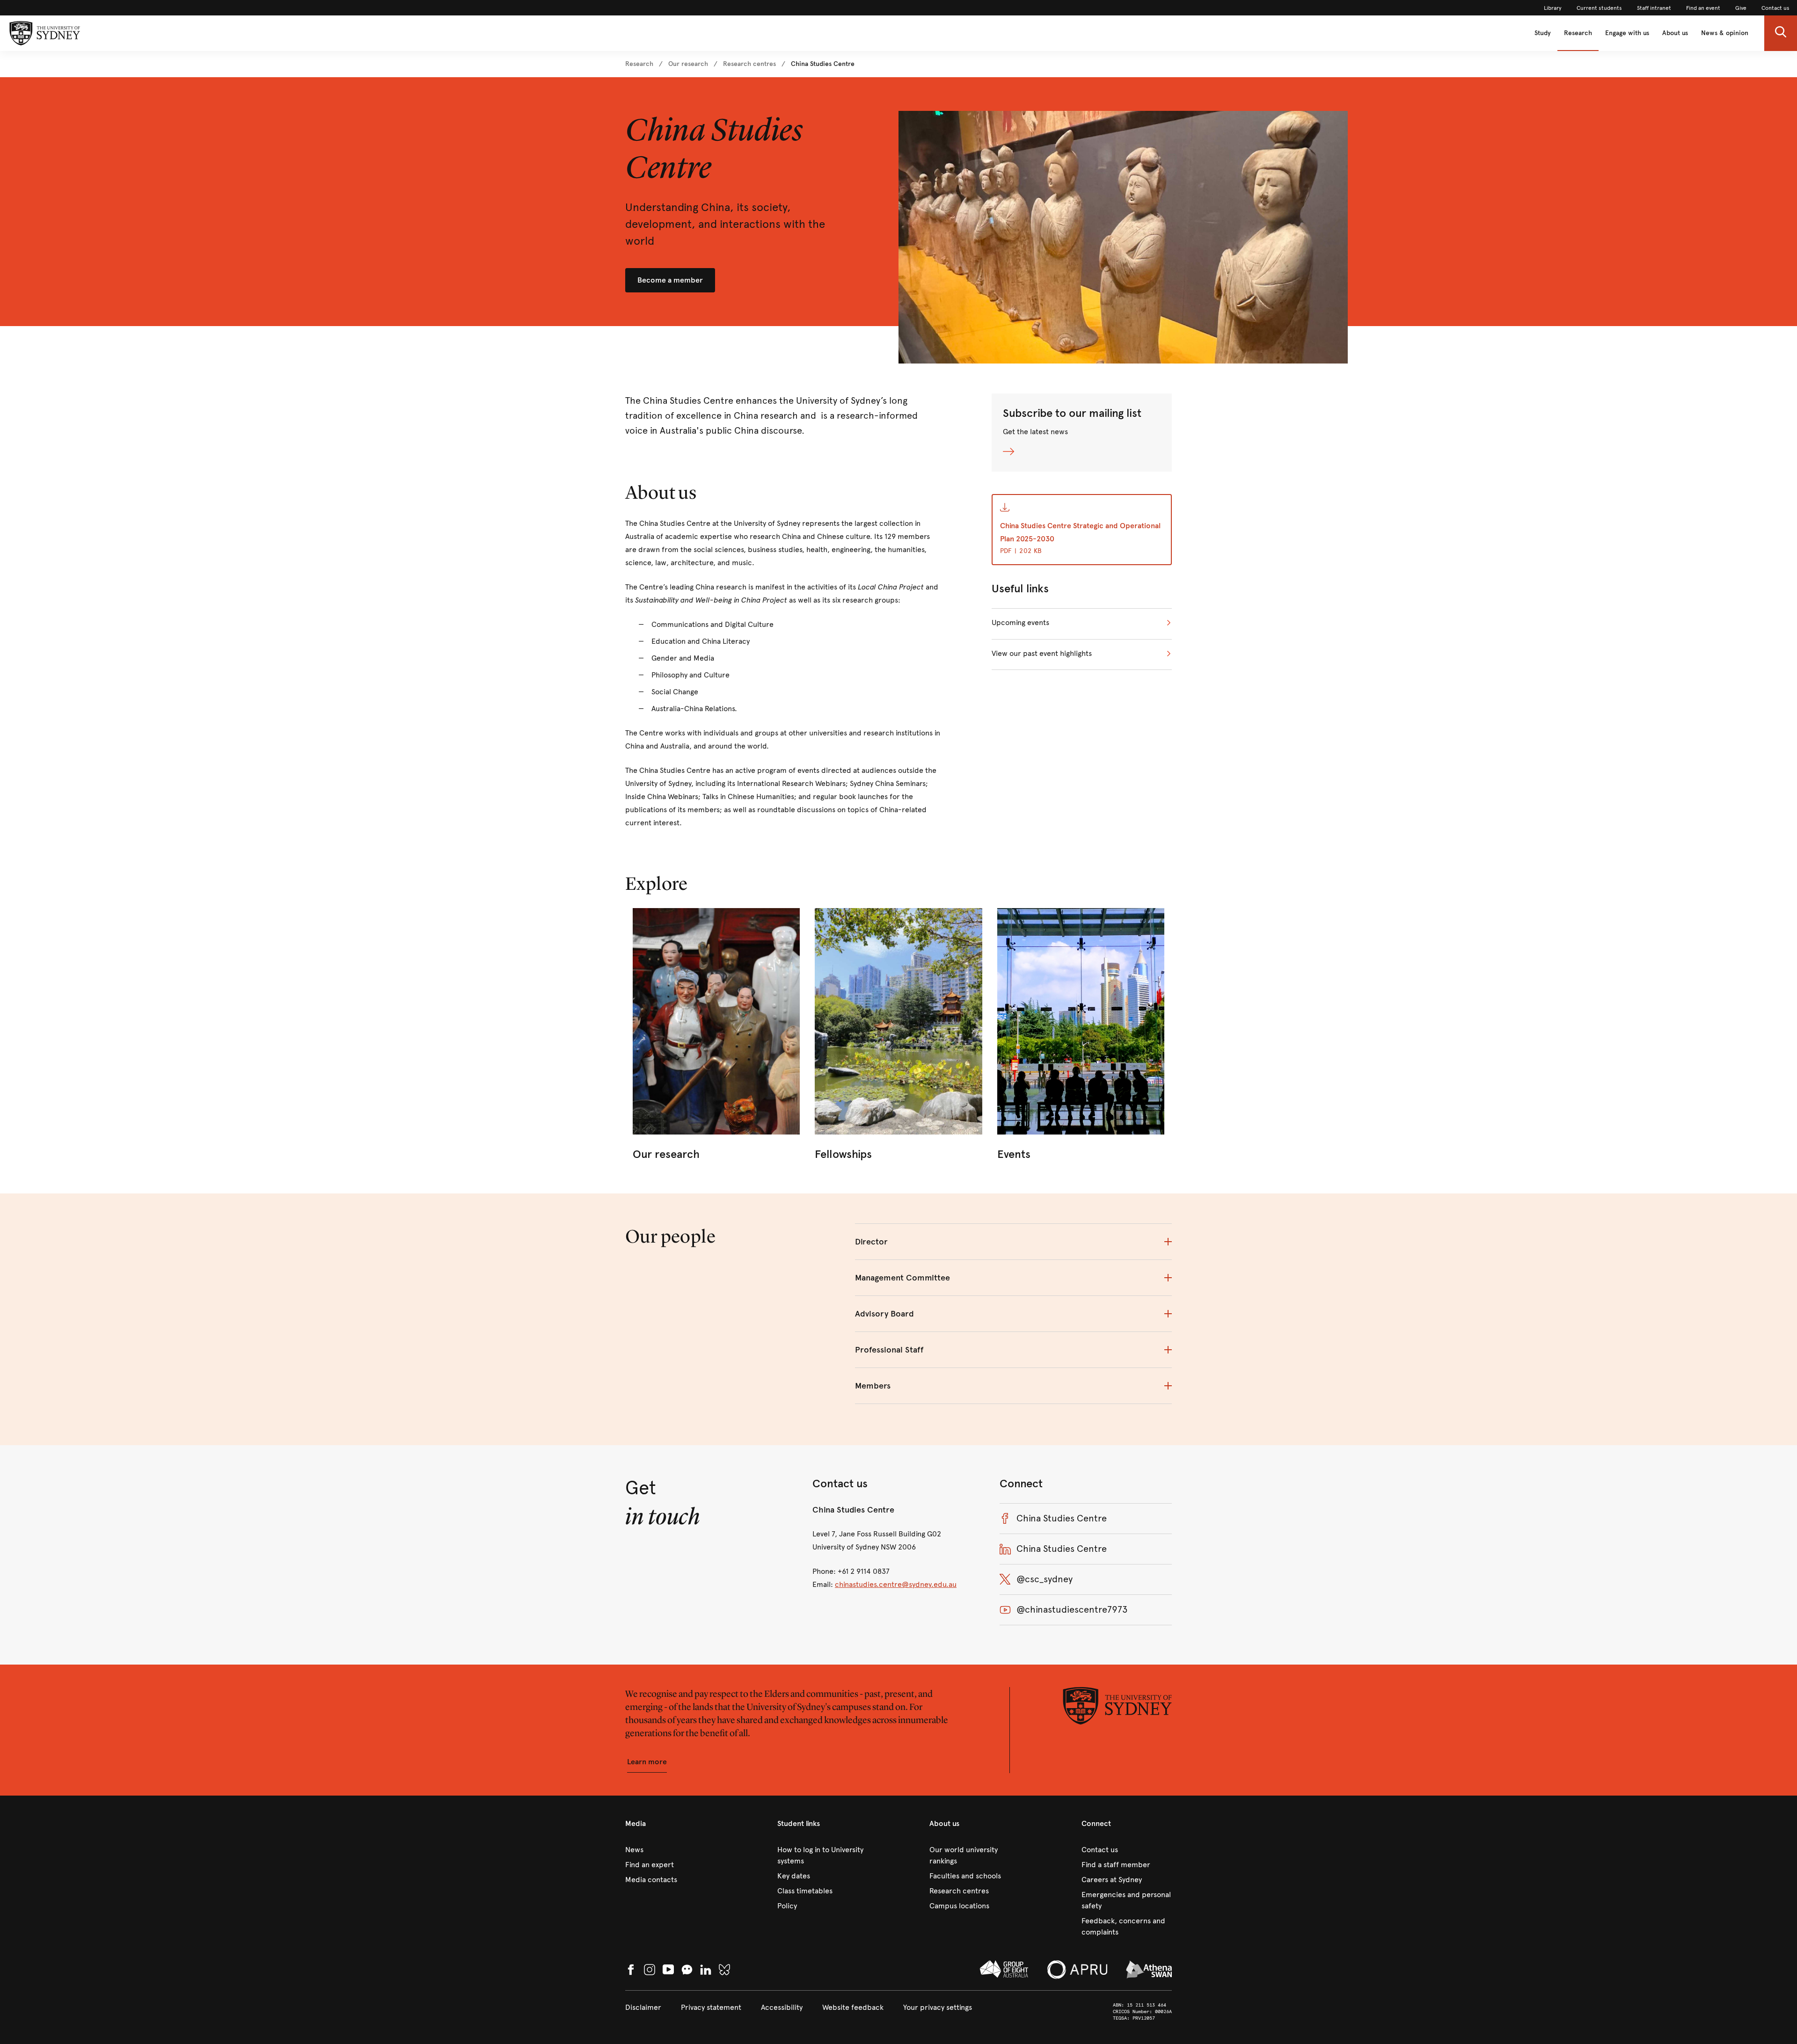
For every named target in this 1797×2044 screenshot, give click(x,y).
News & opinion (1725, 33)
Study (1543, 33)
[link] (1553, 8)
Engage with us (1627, 33)
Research (1578, 33)
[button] (1781, 33)
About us (1675, 33)
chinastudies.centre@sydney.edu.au (896, 1584)
